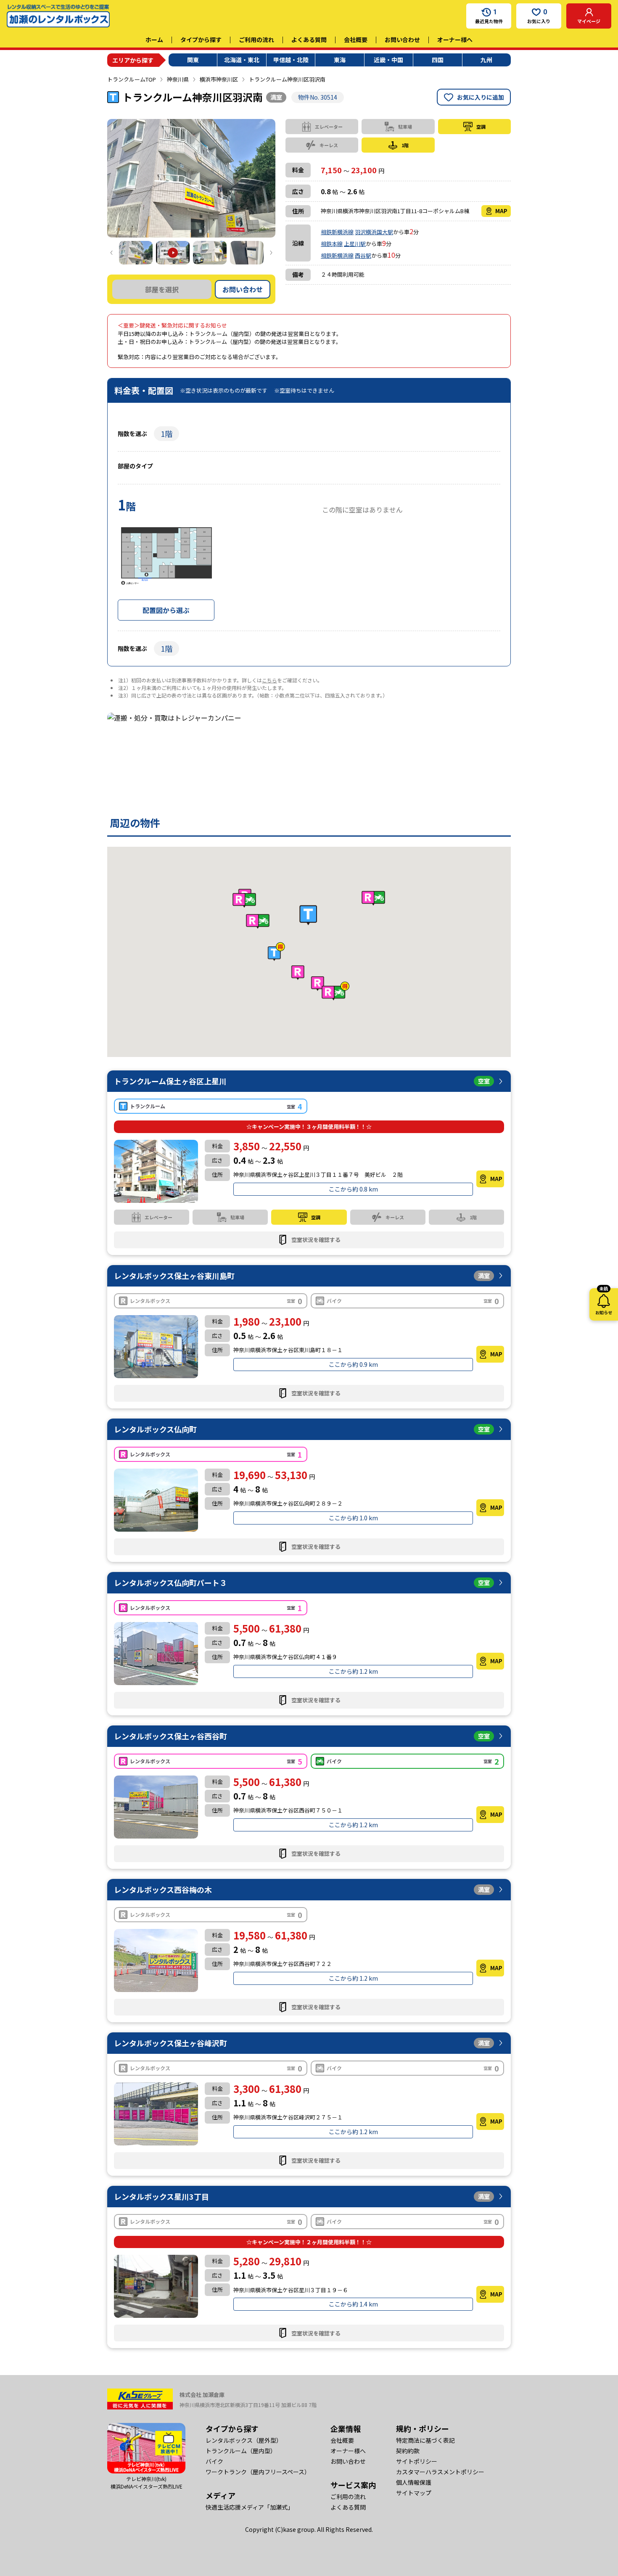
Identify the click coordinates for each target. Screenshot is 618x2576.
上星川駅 (355, 244)
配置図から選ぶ (166, 610)
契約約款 (408, 2451)
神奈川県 (178, 79)
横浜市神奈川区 (219, 79)
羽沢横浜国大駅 (374, 232)
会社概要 (356, 40)
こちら (269, 680)
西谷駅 (363, 255)
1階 (166, 433)
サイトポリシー (417, 2461)
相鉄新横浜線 (337, 232)
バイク (214, 2461)
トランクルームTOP (132, 79)
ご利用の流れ (256, 40)
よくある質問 (309, 40)
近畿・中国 (388, 60)
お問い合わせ (402, 40)
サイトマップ (414, 2493)
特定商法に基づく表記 (425, 2440)
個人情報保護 (414, 2482)
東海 (340, 60)
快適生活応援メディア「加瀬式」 (250, 2507)
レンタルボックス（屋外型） (244, 2440)
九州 (486, 60)
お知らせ (604, 1302)
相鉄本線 (332, 244)
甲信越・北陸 (291, 60)
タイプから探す (201, 40)
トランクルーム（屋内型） (241, 2451)
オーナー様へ (455, 40)
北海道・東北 (242, 60)
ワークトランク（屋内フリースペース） (258, 2472)
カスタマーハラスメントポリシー (440, 2472)
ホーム (154, 40)
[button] (308, 915)
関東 (193, 60)
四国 (438, 60)
